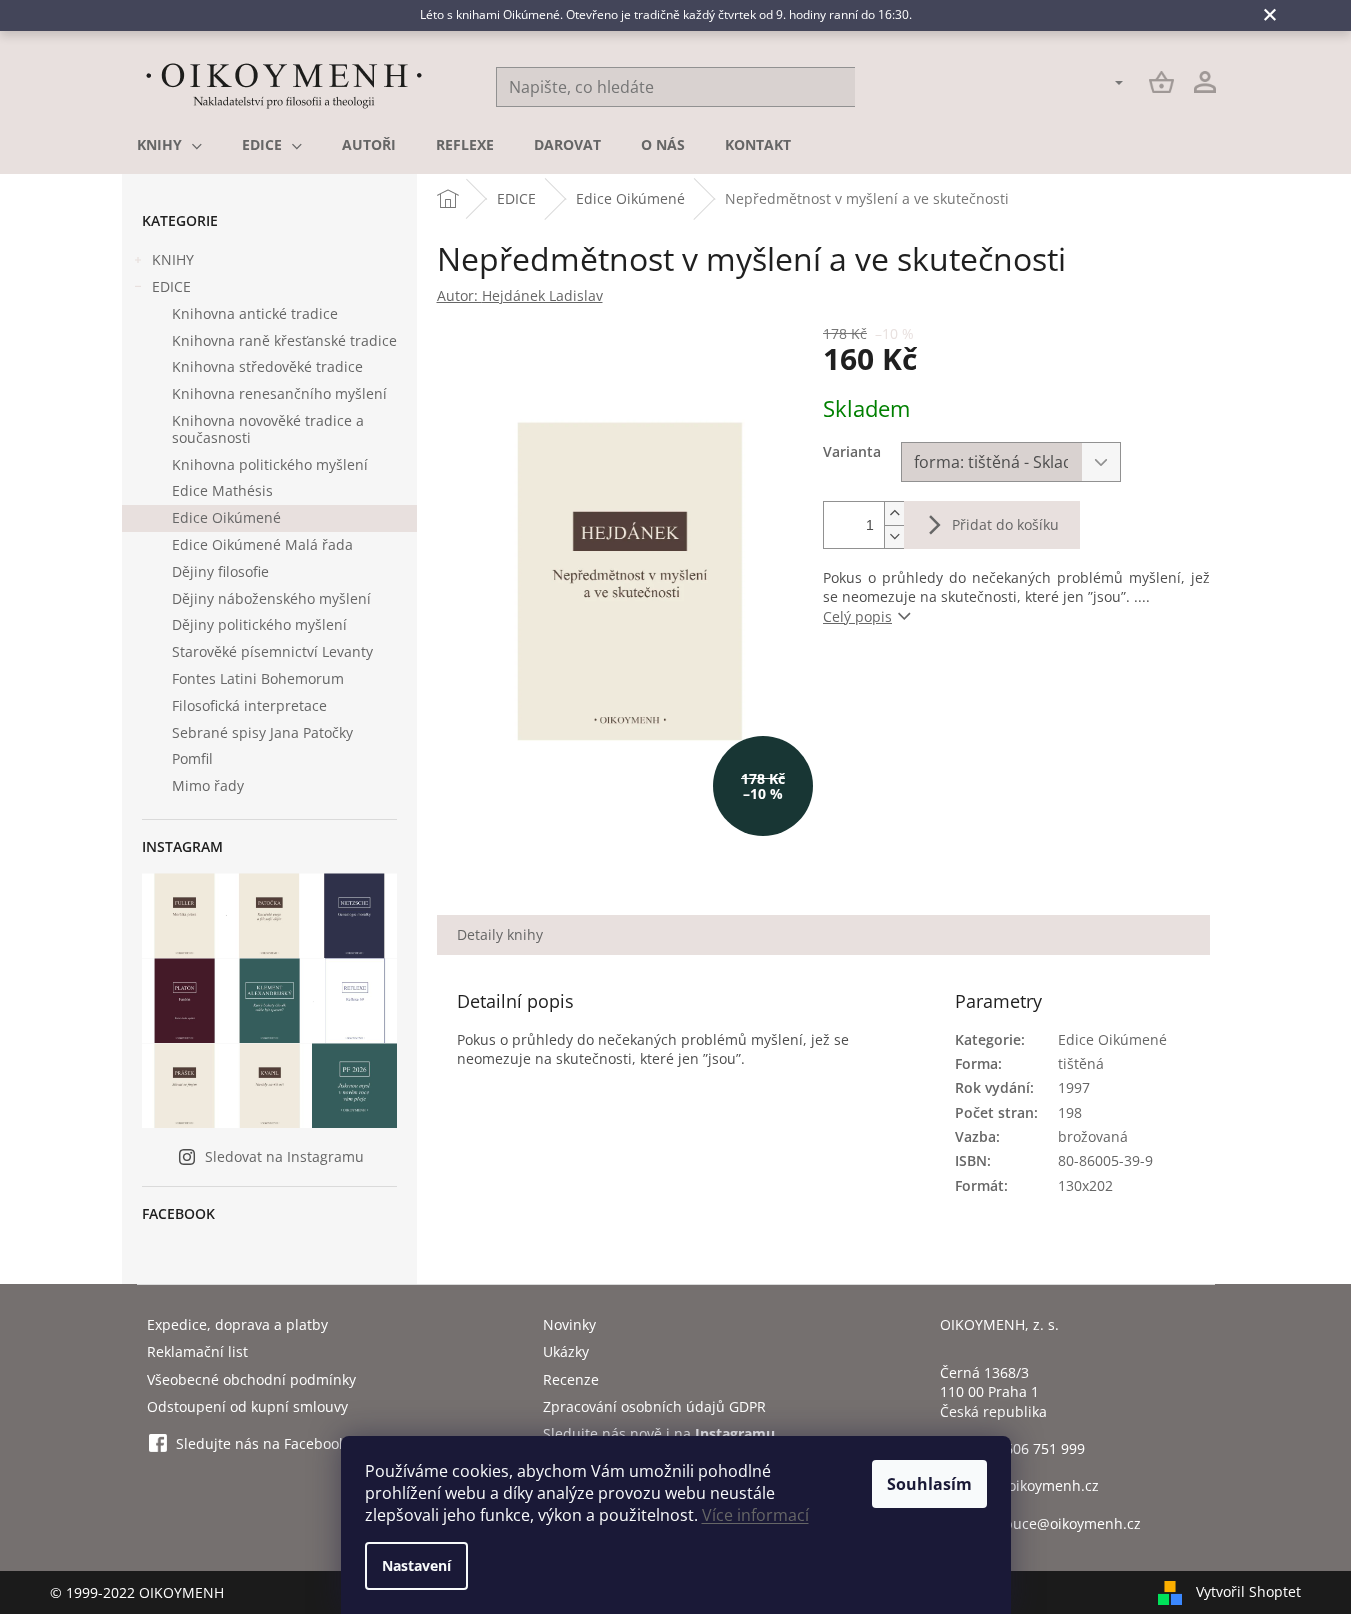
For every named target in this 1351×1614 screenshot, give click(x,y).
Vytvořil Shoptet (1248, 1590)
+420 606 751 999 (1027, 1448)
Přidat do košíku (1005, 524)
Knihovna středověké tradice (267, 366)
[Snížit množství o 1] (894, 536)
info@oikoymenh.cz (1034, 1485)
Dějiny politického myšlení (259, 624)
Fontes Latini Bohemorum (258, 678)
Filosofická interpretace (249, 705)
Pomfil (192, 758)
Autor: (520, 295)
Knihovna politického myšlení (270, 464)
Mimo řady (208, 785)
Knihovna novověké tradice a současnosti (268, 429)
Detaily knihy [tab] (500, 934)
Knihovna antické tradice (255, 313)
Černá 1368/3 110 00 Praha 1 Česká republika (993, 1392)
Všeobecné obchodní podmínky (251, 1379)
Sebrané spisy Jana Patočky (262, 732)
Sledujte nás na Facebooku (265, 1443)
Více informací (755, 1515)
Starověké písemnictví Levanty (272, 651)
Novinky (569, 1324)
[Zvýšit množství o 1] (894, 513)
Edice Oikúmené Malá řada (262, 544)
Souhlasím (929, 1484)
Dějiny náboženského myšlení (271, 598)
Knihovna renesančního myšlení (279, 393)
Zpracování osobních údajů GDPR (654, 1406)
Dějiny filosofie (220, 571)
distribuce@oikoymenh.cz (1055, 1523)
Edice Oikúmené (226, 517)
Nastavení (416, 1565)
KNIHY (173, 259)
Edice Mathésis (222, 490)
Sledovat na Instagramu (284, 1156)
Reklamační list (197, 1351)
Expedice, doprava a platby (237, 1324)
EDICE (171, 286)
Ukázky (566, 1351)
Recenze (571, 1379)
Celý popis (857, 616)
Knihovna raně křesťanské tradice (284, 340)
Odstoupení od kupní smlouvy (247, 1406)
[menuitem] (169, 145)
